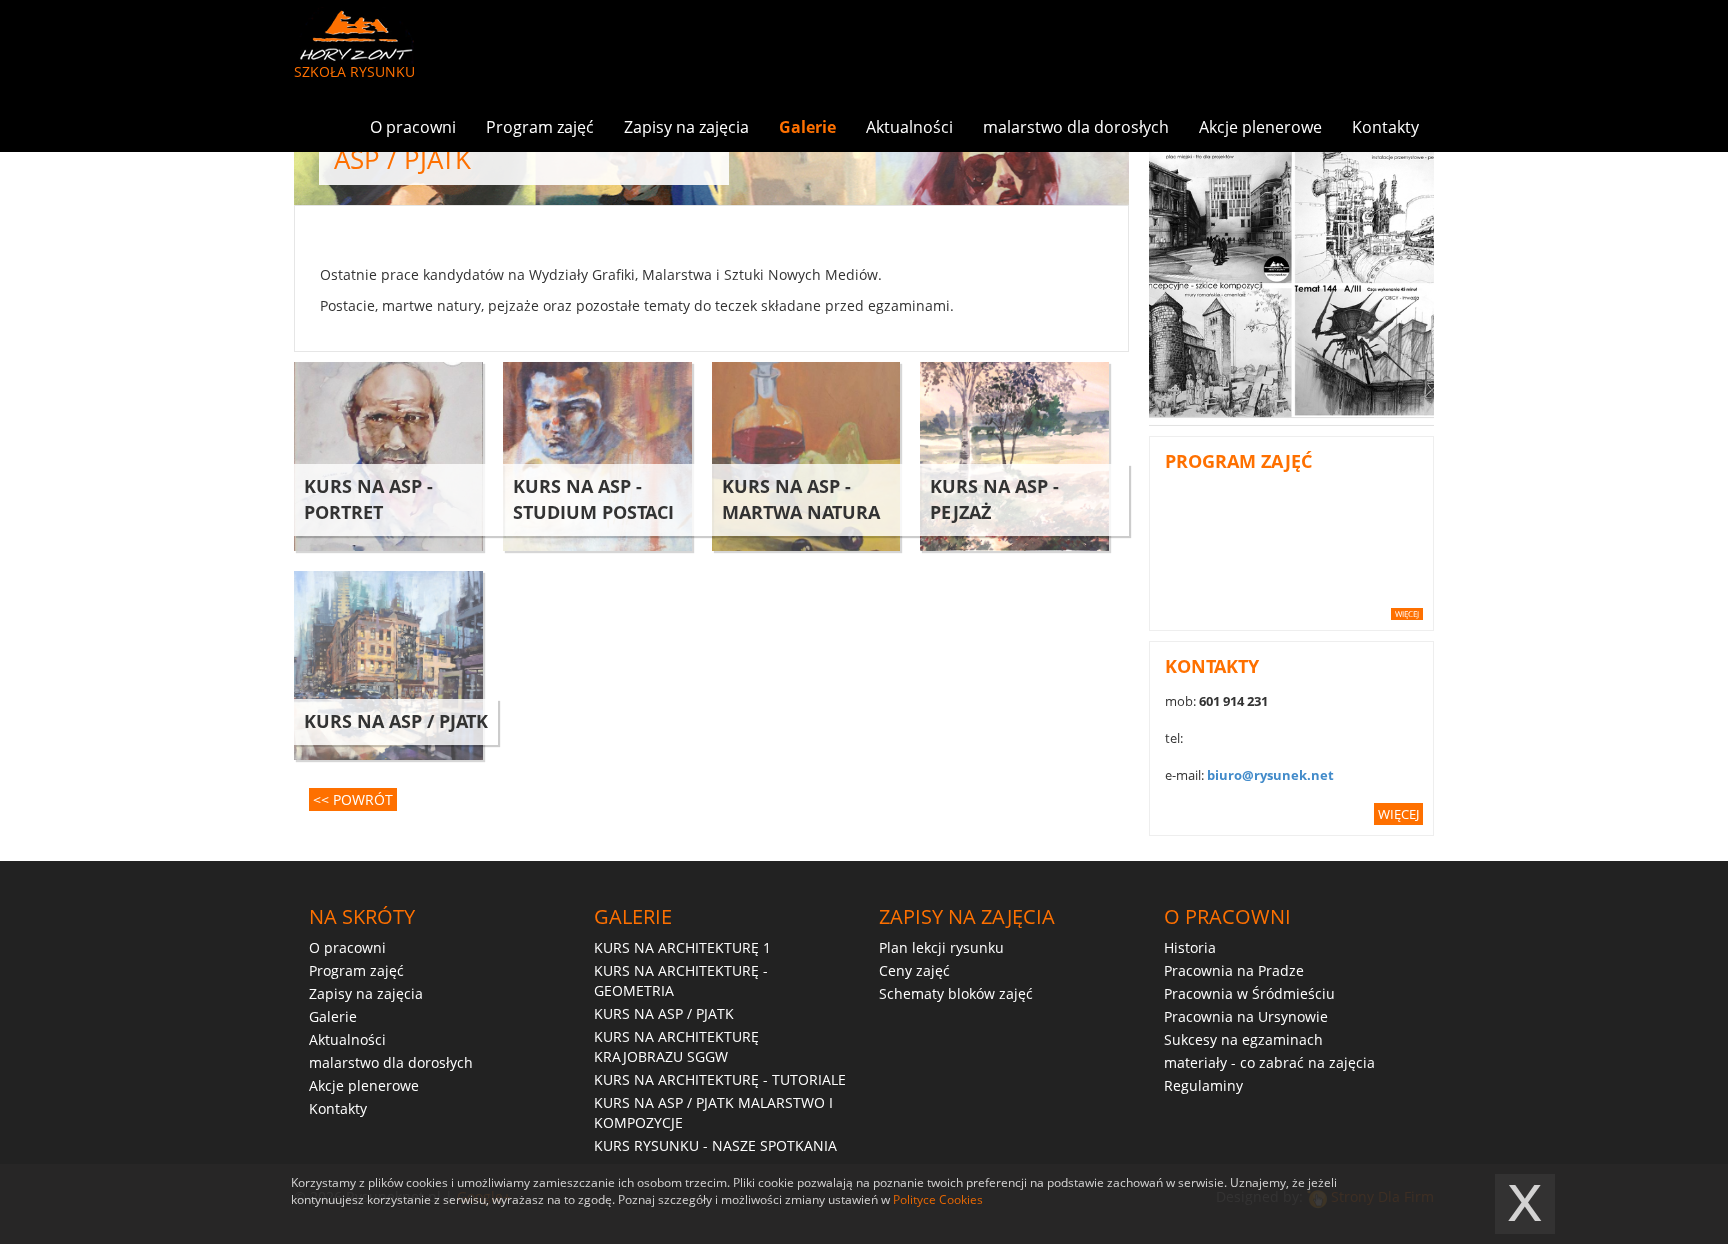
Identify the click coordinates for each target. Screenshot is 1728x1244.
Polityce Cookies (938, 1199)
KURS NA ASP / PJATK (664, 1013)
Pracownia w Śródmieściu (1249, 993)
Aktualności (909, 127)
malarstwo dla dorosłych (1076, 127)
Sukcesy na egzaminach (1243, 1039)
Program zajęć (540, 127)
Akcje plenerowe (1260, 127)
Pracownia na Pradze (1234, 970)
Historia (1190, 947)
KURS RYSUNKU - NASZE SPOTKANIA (715, 1145)
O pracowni (413, 127)
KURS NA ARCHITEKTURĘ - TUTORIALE (720, 1079)
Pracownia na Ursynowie (1246, 1016)
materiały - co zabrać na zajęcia (1269, 1062)
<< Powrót (353, 799)
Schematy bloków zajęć (956, 993)
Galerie (807, 127)
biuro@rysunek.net (1270, 775)
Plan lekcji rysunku (941, 947)
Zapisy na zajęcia (686, 127)
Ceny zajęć (914, 970)
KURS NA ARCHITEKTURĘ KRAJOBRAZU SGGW (676, 1046)
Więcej (1407, 613)
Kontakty (1385, 127)
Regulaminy (1203, 1085)
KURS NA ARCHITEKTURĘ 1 (682, 947)
